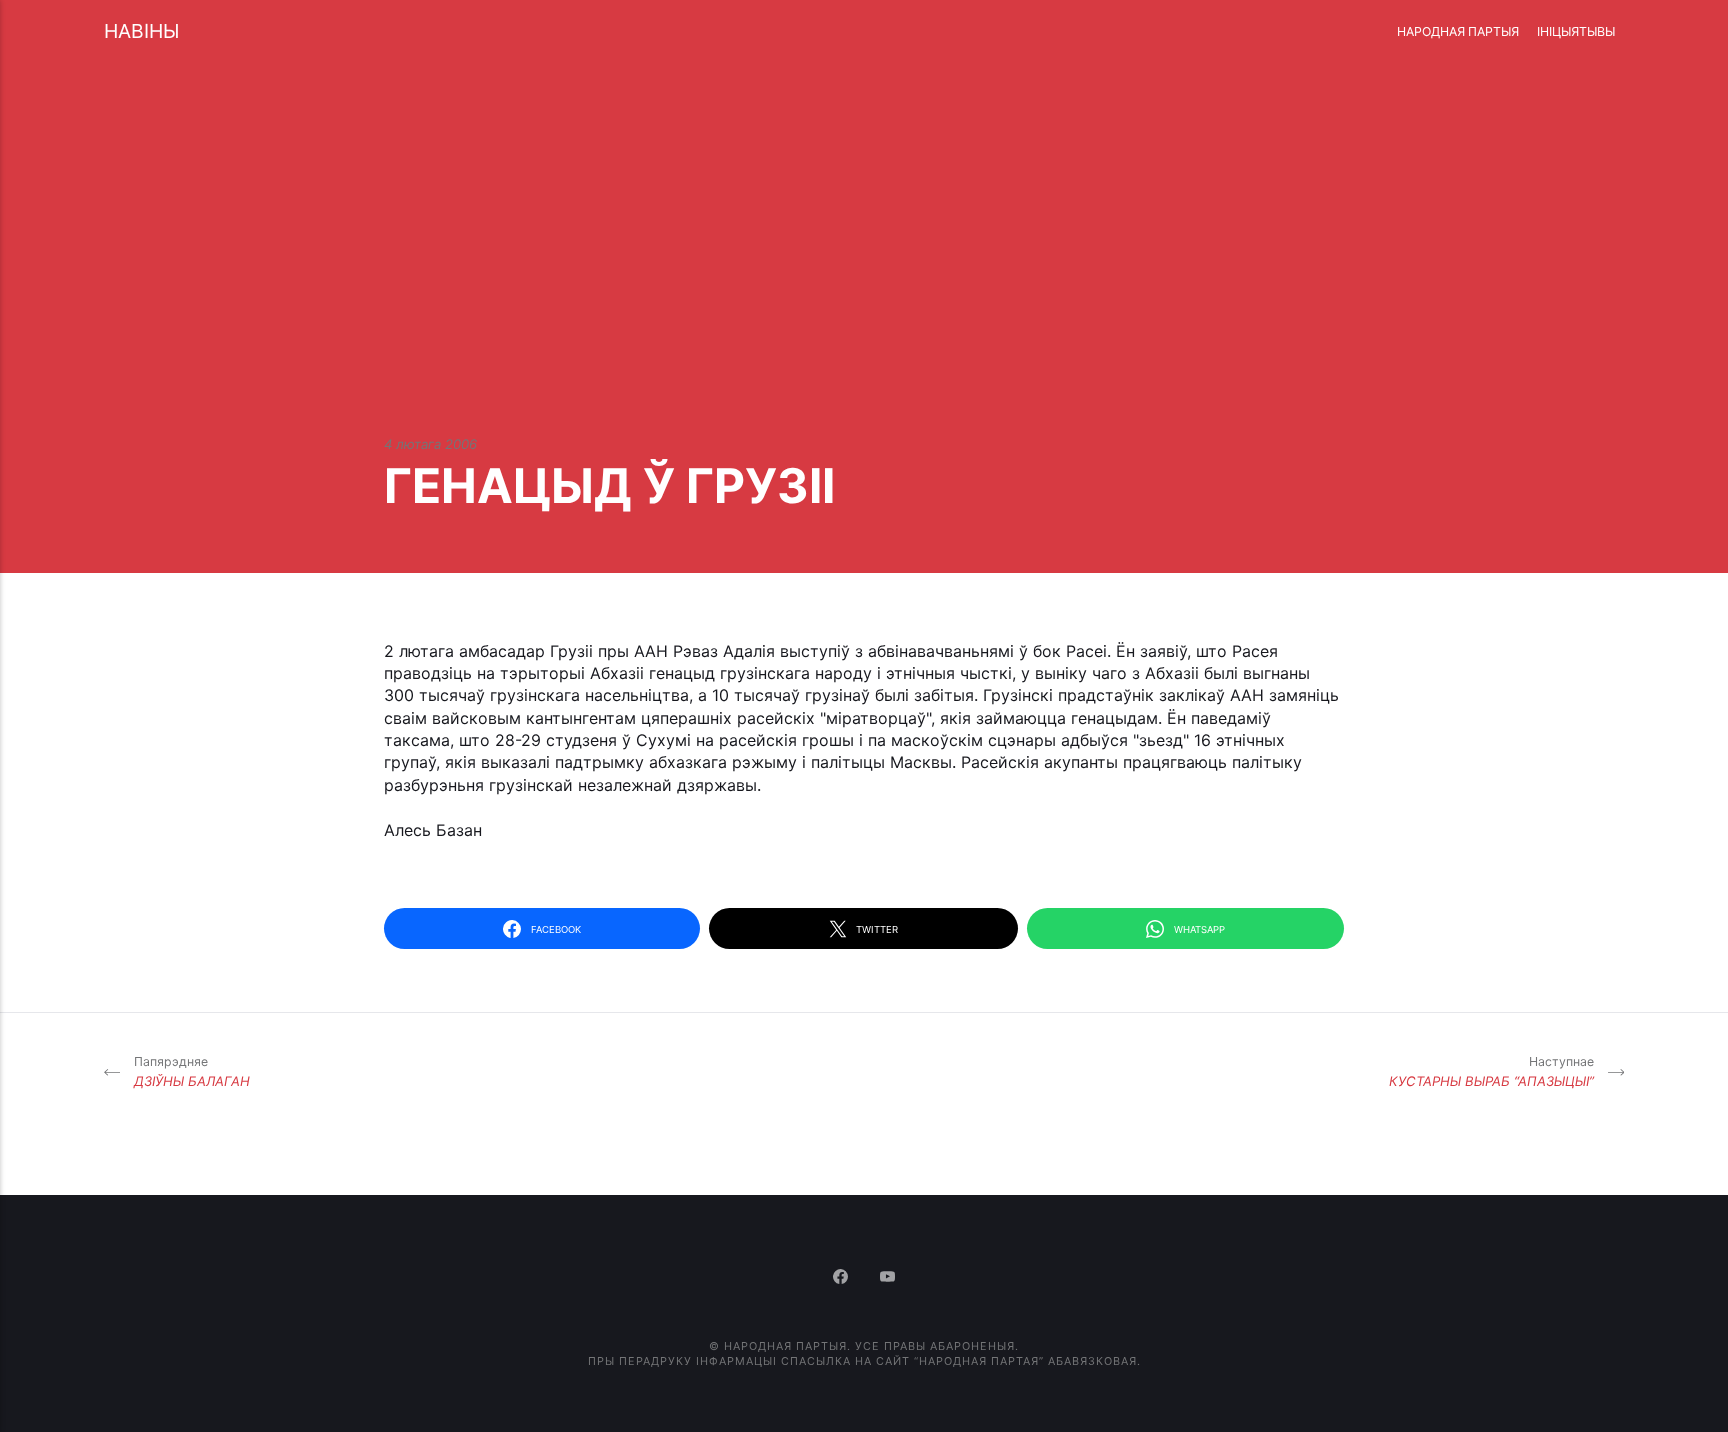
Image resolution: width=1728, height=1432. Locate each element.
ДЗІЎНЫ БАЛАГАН (192, 1071)
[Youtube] (888, 1278)
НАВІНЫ (141, 31)
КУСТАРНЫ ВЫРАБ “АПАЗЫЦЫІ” (1491, 1071)
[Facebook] (842, 1278)
